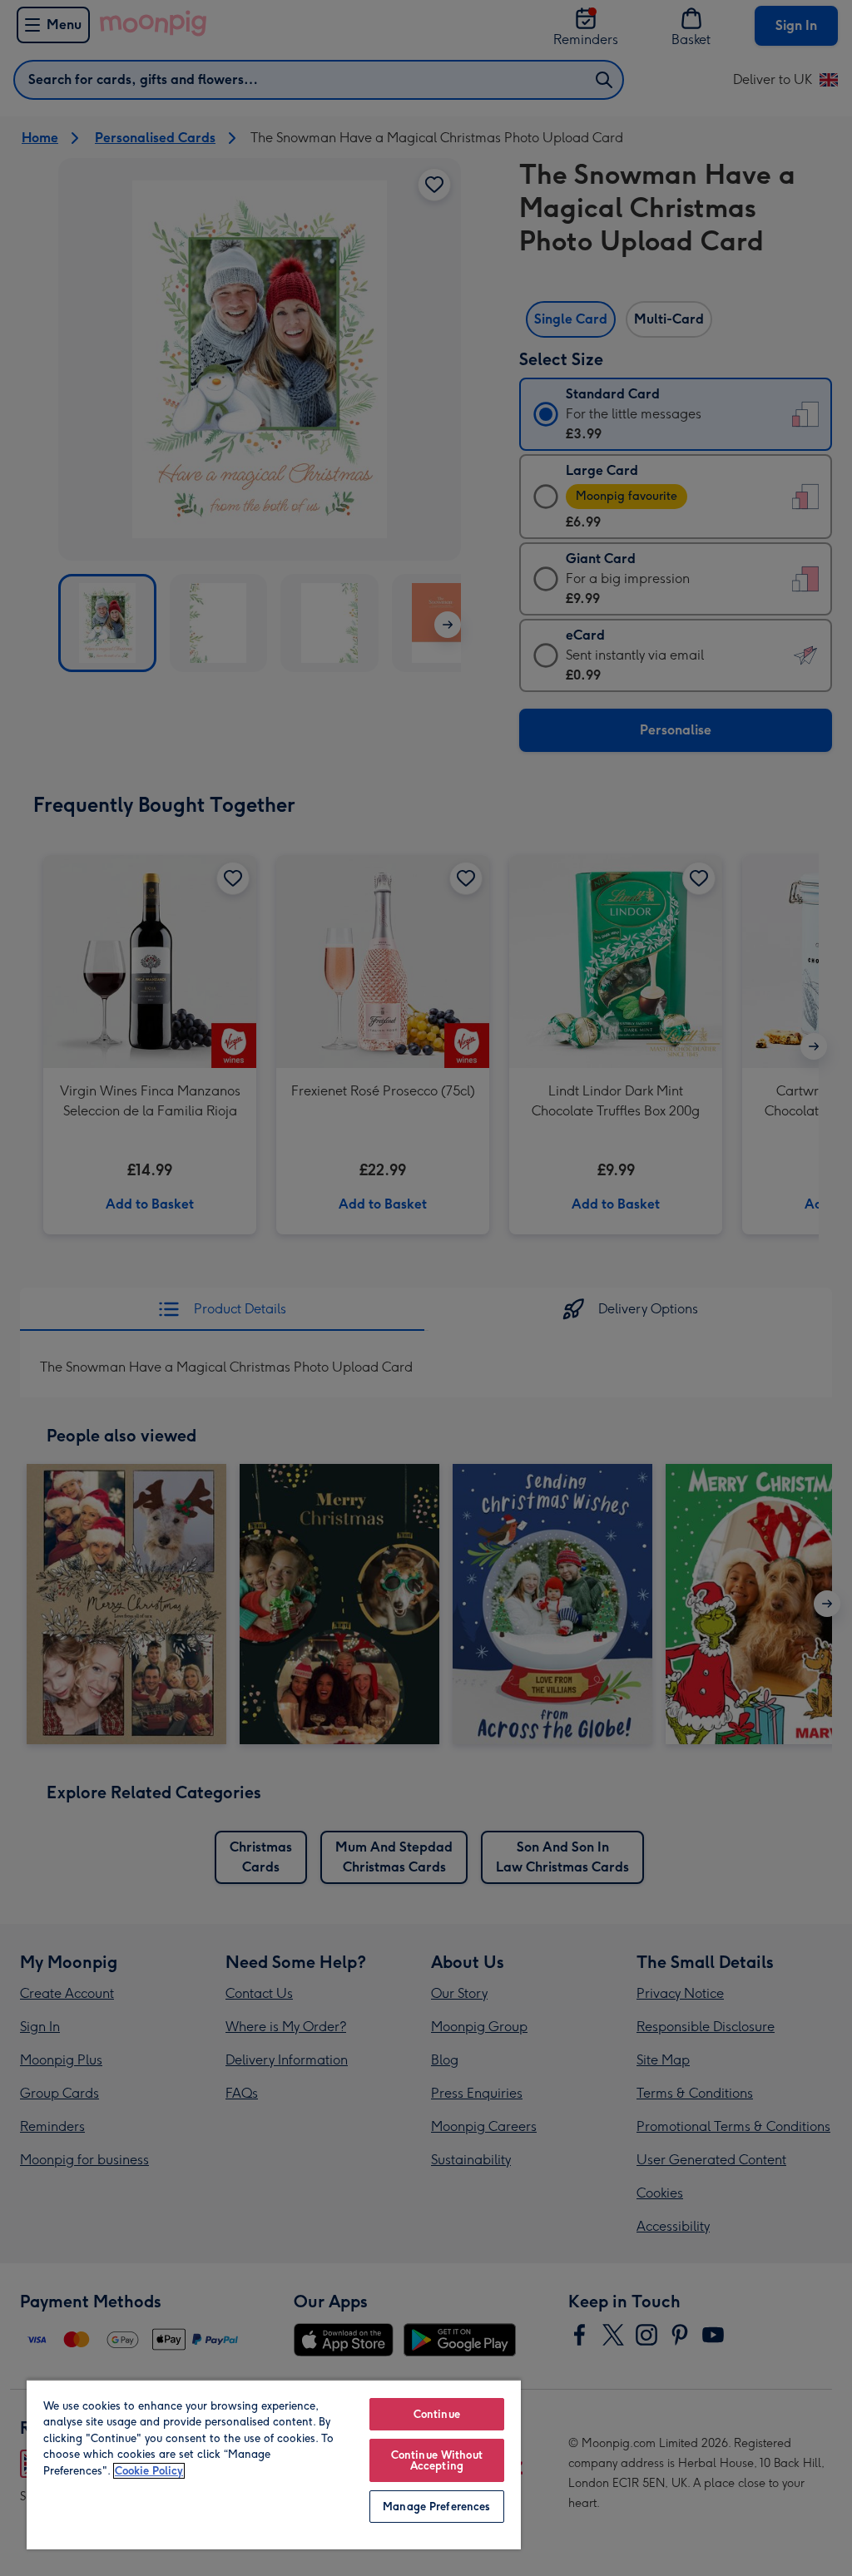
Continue (437, 2414)
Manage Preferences (436, 2507)
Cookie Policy (149, 2471)
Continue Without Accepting (437, 2460)
